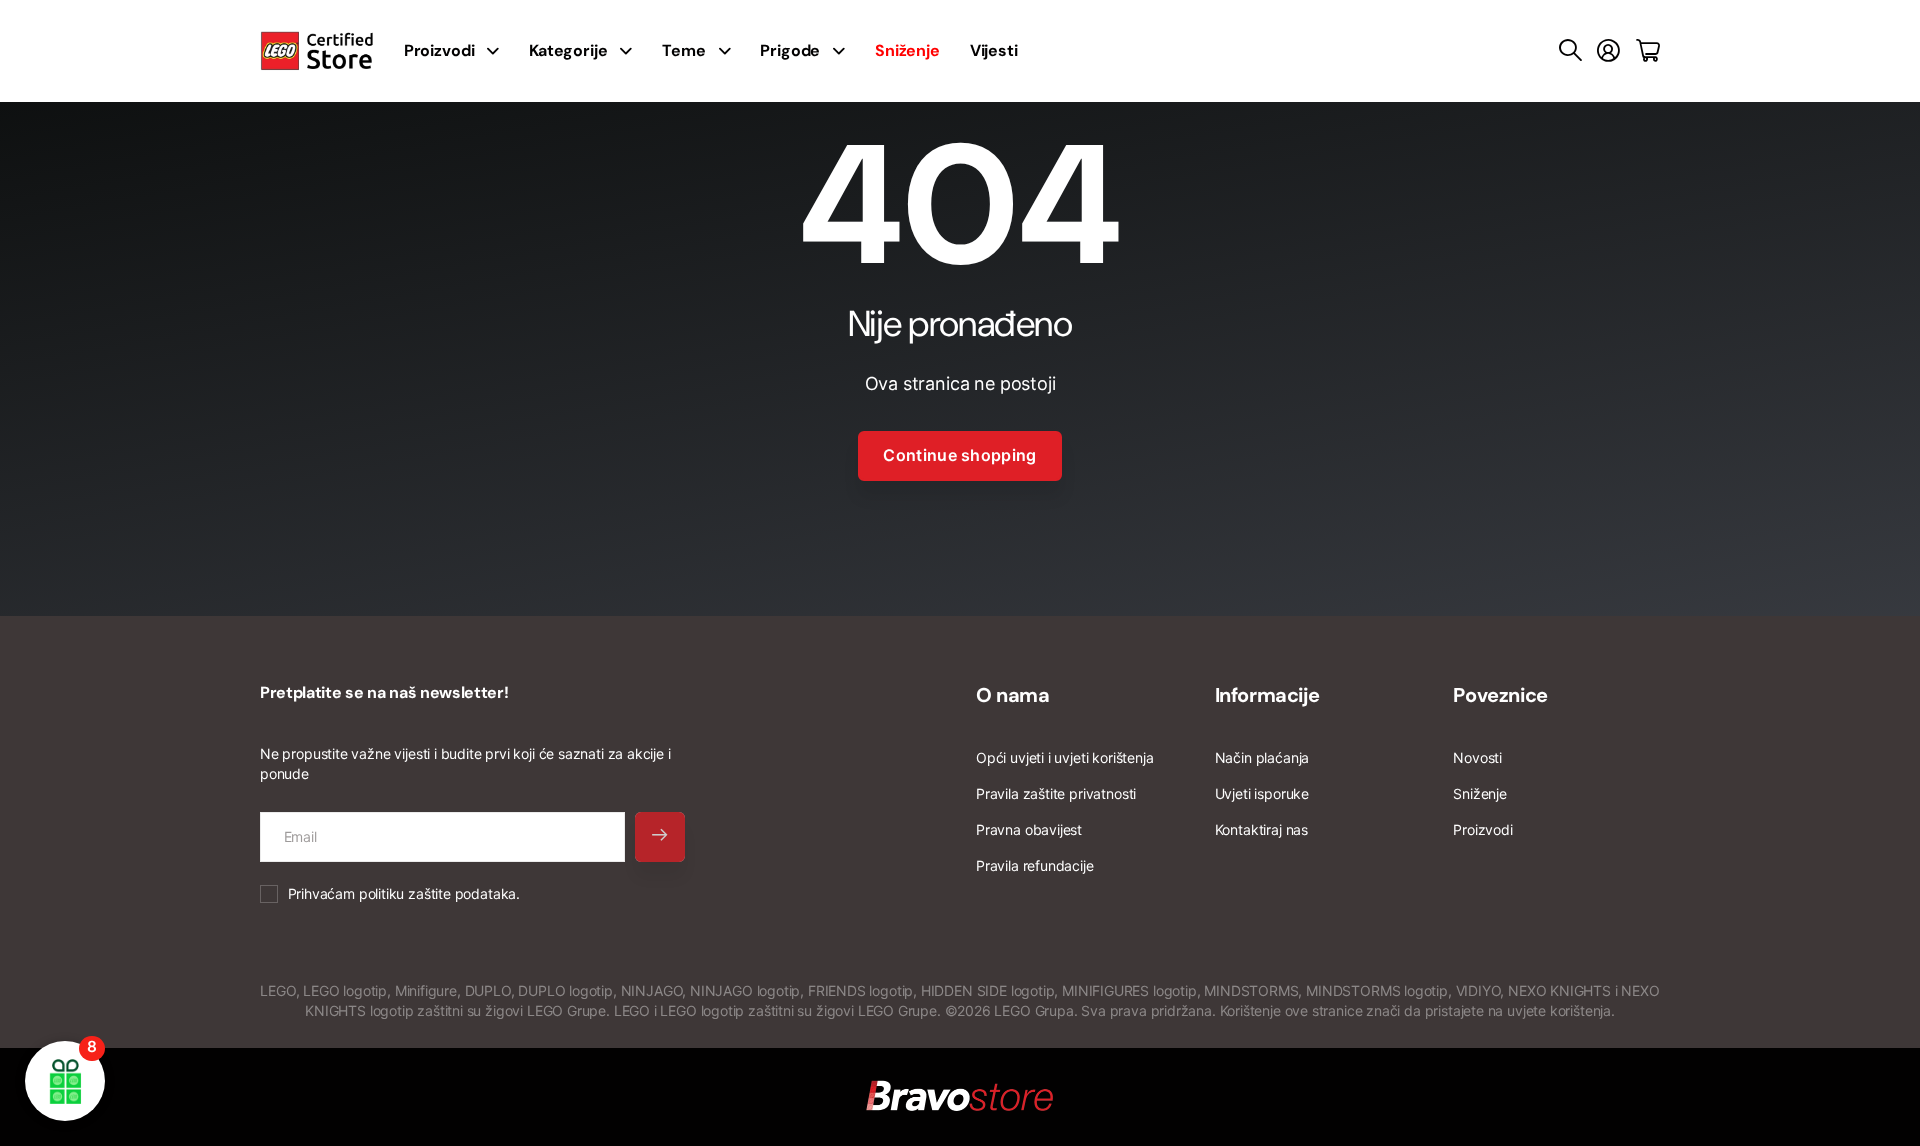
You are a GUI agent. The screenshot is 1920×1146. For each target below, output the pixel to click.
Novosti (1477, 757)
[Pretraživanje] (1570, 51)
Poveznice (1500, 695)
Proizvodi (1482, 829)
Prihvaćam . (404, 893)
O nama (1013, 695)
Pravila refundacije (1035, 865)
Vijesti (994, 50)
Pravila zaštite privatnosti (1056, 793)
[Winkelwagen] (1648, 51)
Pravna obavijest (1029, 829)
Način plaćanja (1262, 757)
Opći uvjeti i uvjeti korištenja (1064, 757)
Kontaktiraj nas (1261, 829)
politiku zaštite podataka (438, 893)
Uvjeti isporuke (1262, 793)
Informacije (1267, 695)
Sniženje (1480, 793)
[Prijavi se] (1608, 51)
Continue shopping (959, 455)
